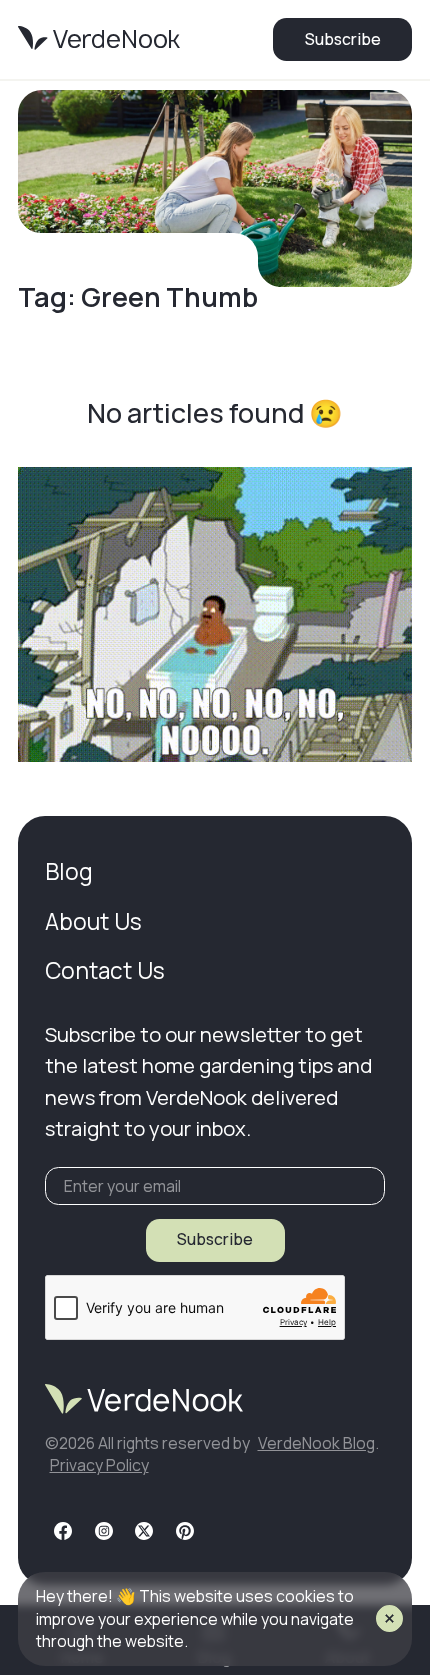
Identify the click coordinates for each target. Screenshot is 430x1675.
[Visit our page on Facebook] (63, 1531)
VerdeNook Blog (316, 1443)
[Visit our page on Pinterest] (185, 1531)
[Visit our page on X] (144, 1531)
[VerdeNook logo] (99, 39)
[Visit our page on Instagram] (104, 1531)
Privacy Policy (99, 1465)
